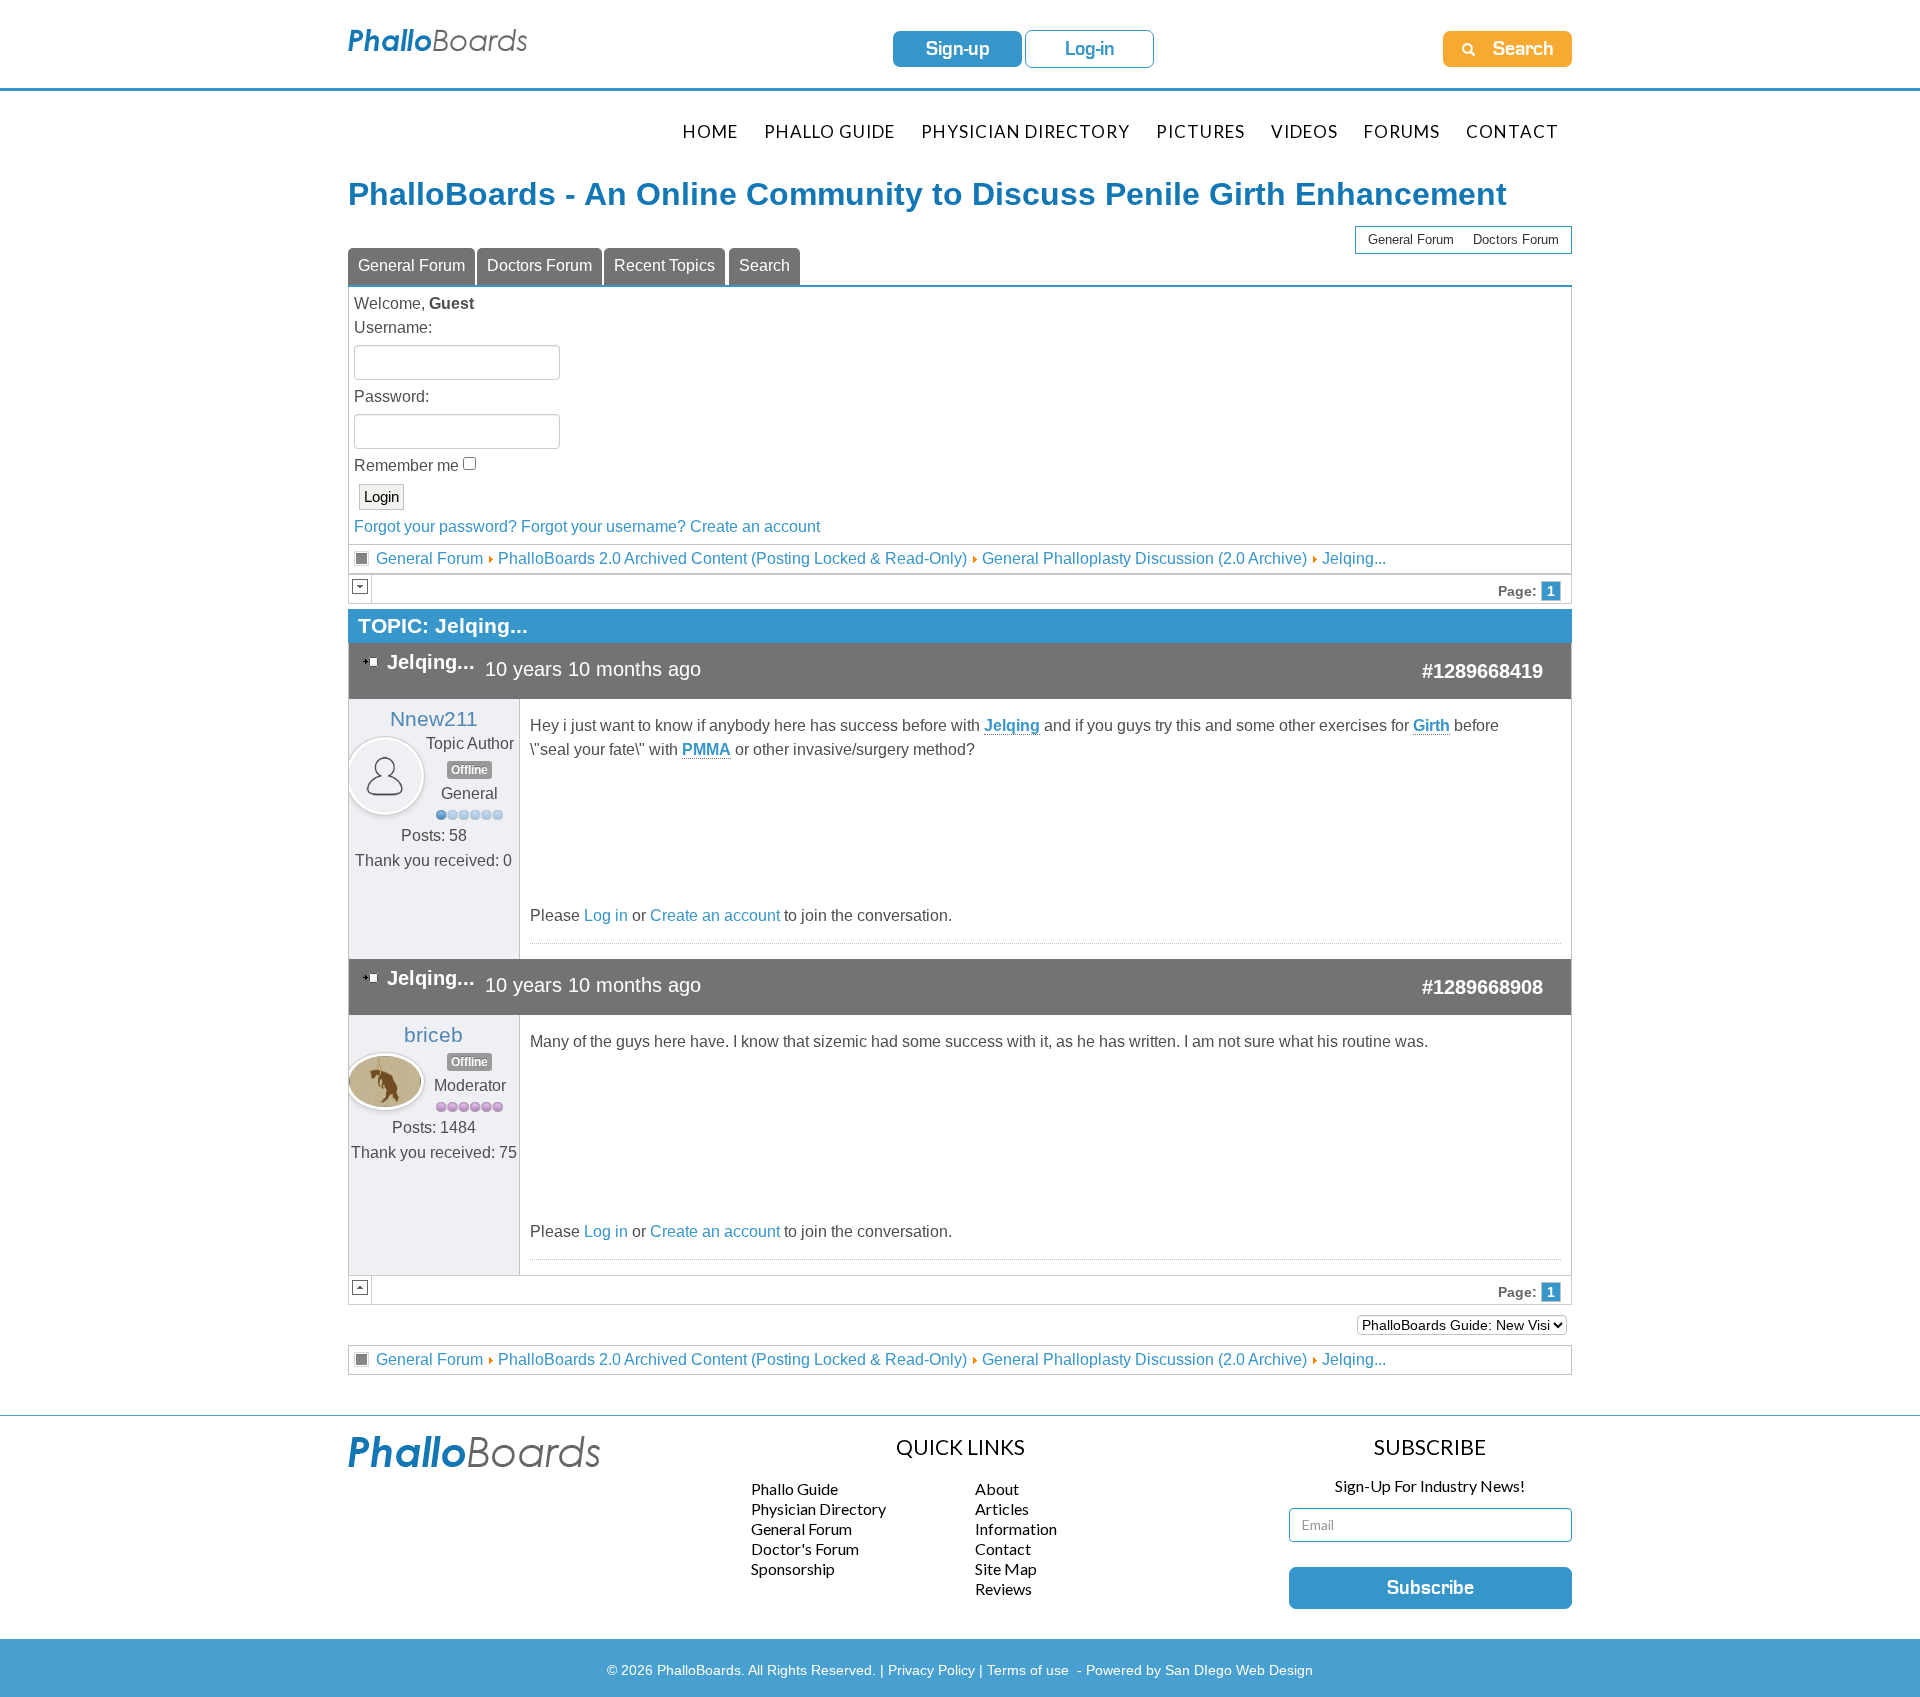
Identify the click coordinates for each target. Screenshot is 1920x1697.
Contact (1512, 131)
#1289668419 (1482, 671)
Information (1016, 1528)
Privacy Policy (933, 1670)
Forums (1402, 131)
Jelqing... (1354, 558)
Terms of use (1028, 1670)
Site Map (1006, 1568)
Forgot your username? (603, 526)
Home (710, 131)
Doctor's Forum (805, 1548)
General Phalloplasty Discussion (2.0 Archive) (1144, 558)
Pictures (1200, 131)
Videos (1304, 131)
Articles (1002, 1508)
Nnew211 (434, 719)
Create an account (755, 526)
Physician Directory (1025, 131)
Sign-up (958, 49)
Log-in (1090, 49)
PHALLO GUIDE (829, 131)
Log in (606, 915)
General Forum (1411, 239)
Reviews (1003, 1588)
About (997, 1488)
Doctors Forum (1516, 239)
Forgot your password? (435, 526)
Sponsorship (793, 1568)
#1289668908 (1482, 987)
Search (764, 265)
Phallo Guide (794, 1488)
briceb (433, 1035)
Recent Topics (664, 265)
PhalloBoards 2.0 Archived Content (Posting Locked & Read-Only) (732, 558)
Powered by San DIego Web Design (1199, 1670)
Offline (469, 770)
